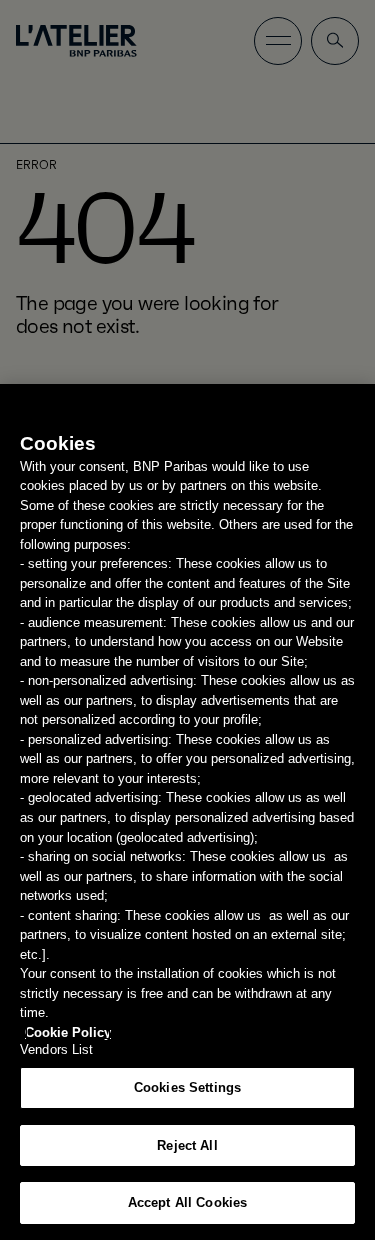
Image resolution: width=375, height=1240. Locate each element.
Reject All (187, 1145)
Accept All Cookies (187, 1202)
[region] (187, 812)
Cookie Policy (68, 1032)
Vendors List (57, 1049)
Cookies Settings (187, 1087)
